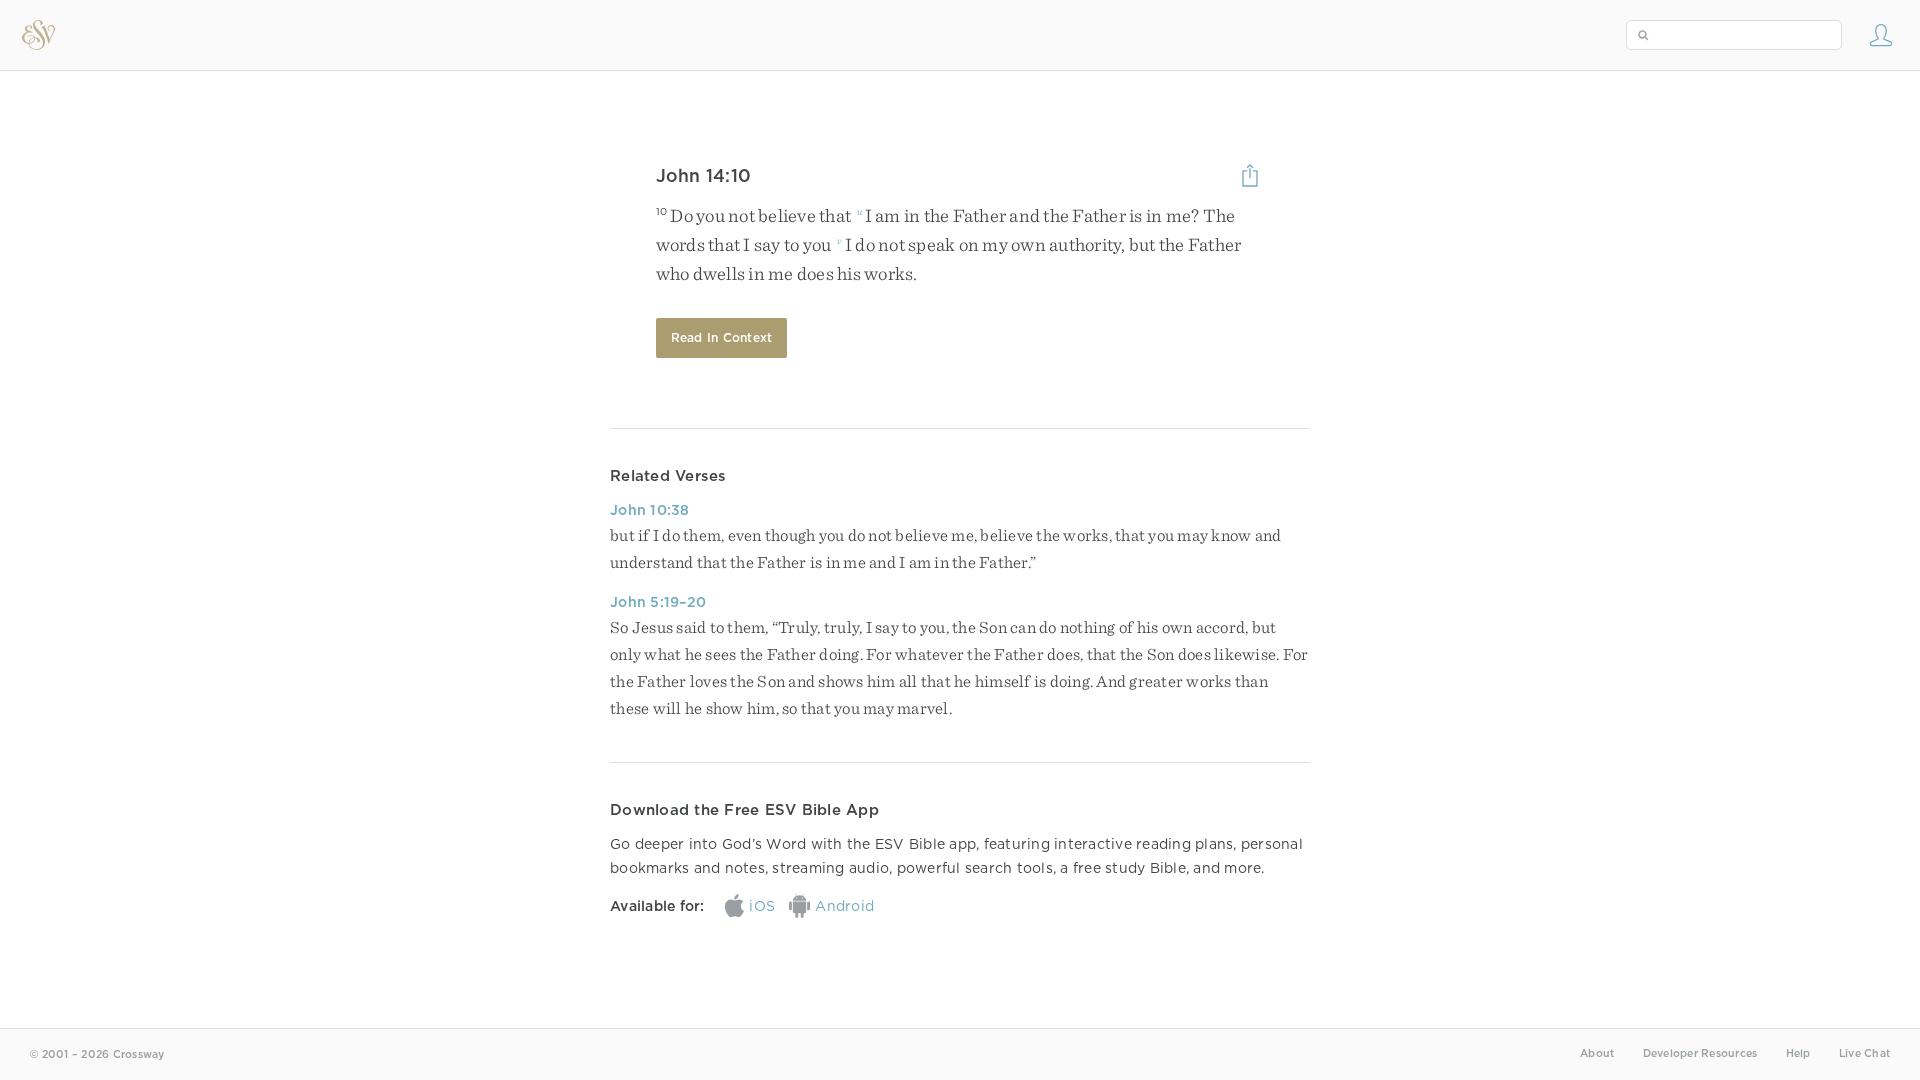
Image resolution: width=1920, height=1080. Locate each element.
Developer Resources (1700, 1053)
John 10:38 (650, 510)
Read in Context (722, 337)
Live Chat (1864, 1053)
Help (1798, 1053)
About (1597, 1053)
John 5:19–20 (658, 602)
